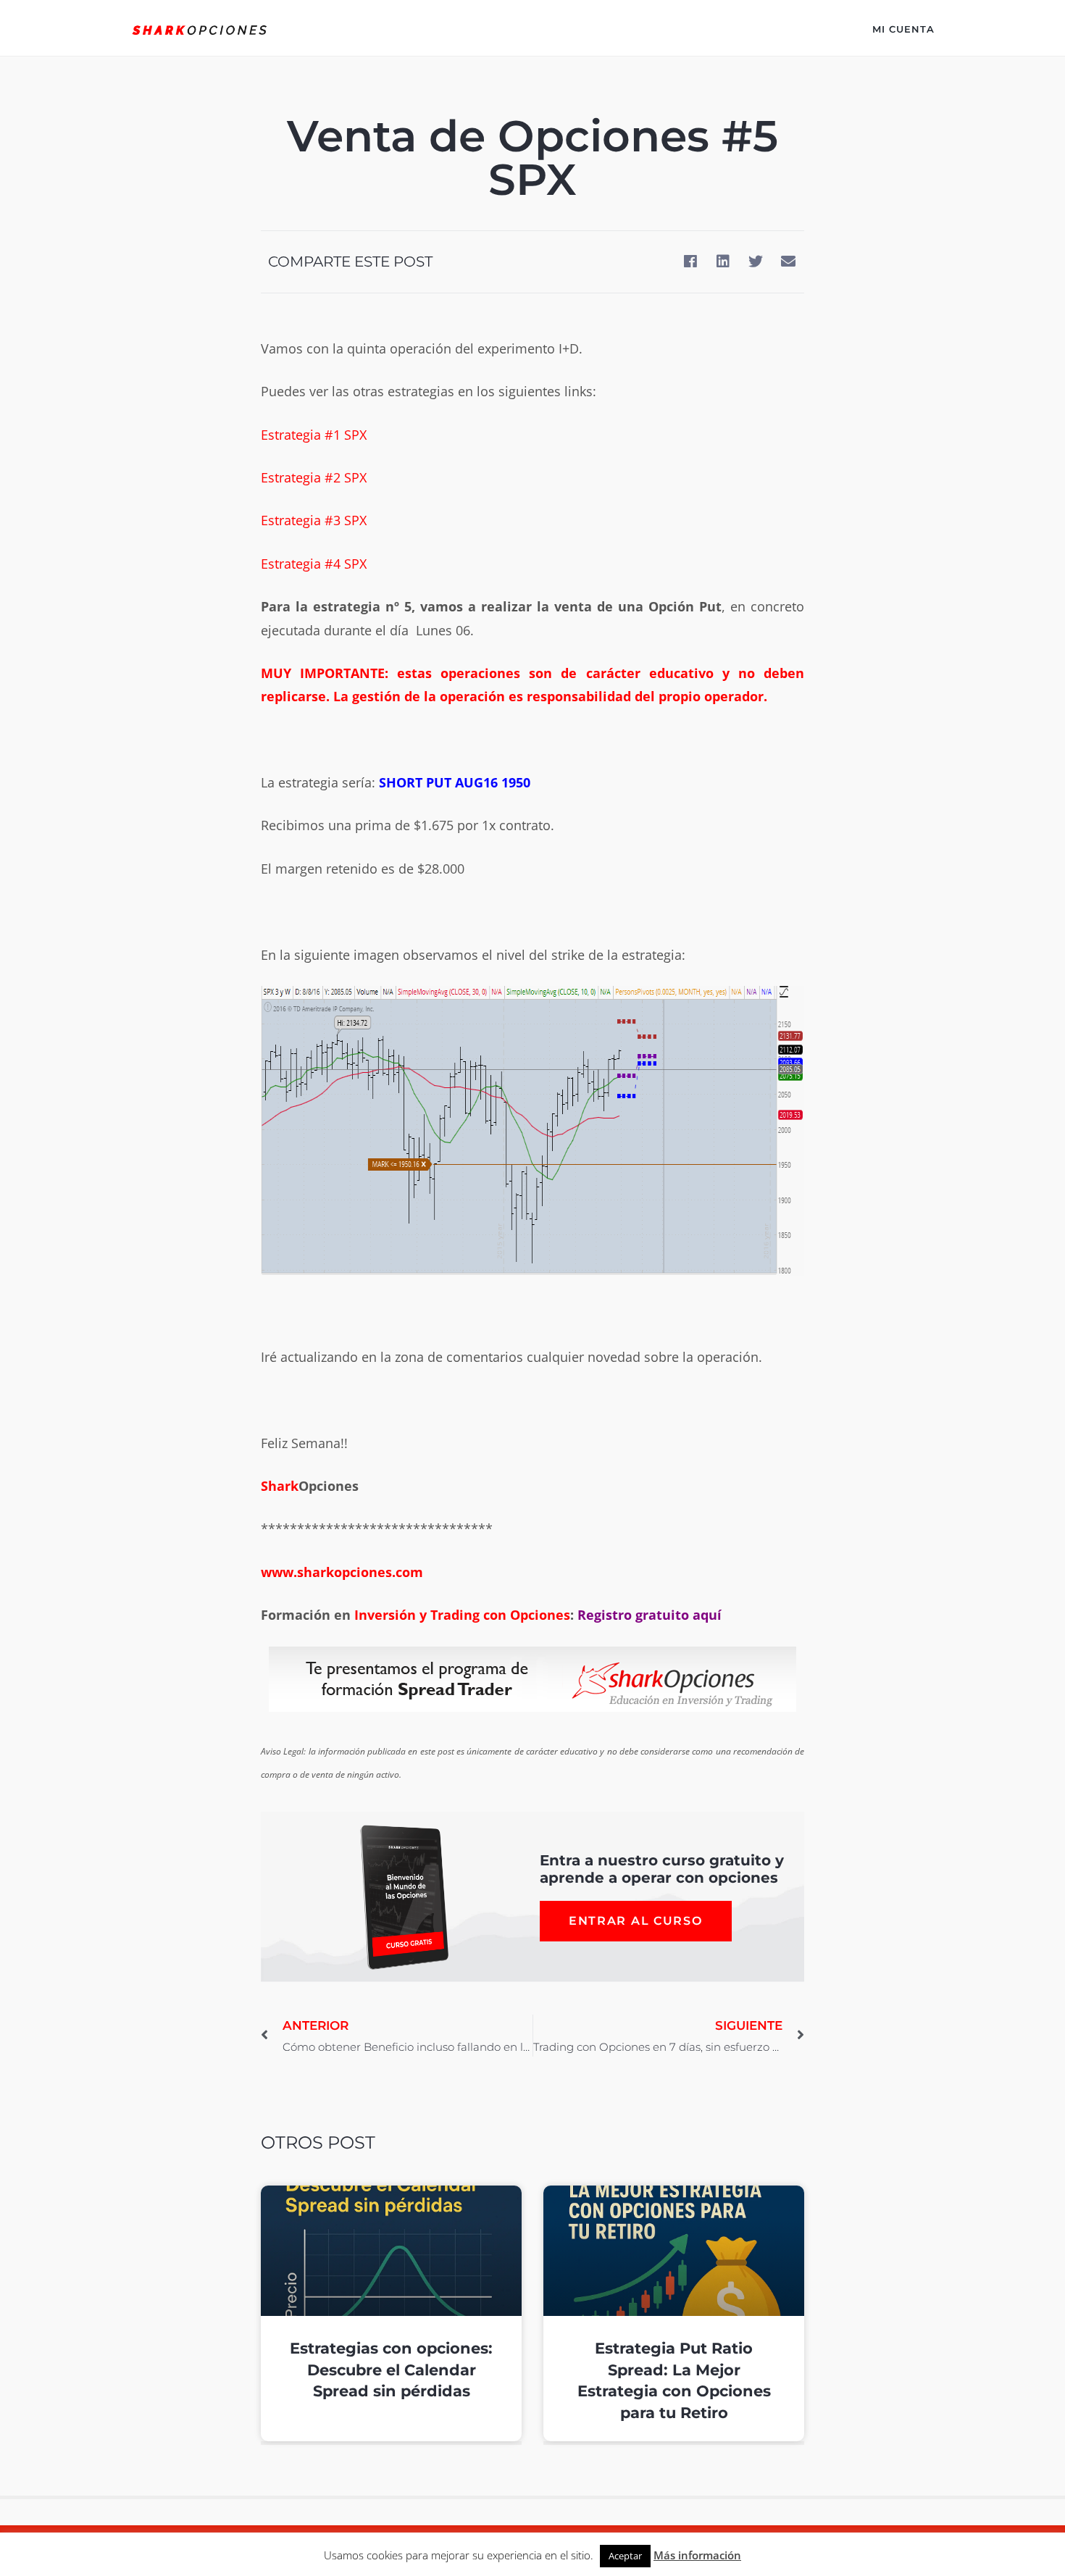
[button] (690, 262)
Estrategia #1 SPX (314, 435)
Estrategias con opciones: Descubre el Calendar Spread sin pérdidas (391, 2370)
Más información (697, 2555)
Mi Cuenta (903, 29)
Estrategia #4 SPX (314, 564)
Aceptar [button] (625, 2556)
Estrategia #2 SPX (314, 477)
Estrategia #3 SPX (314, 520)
